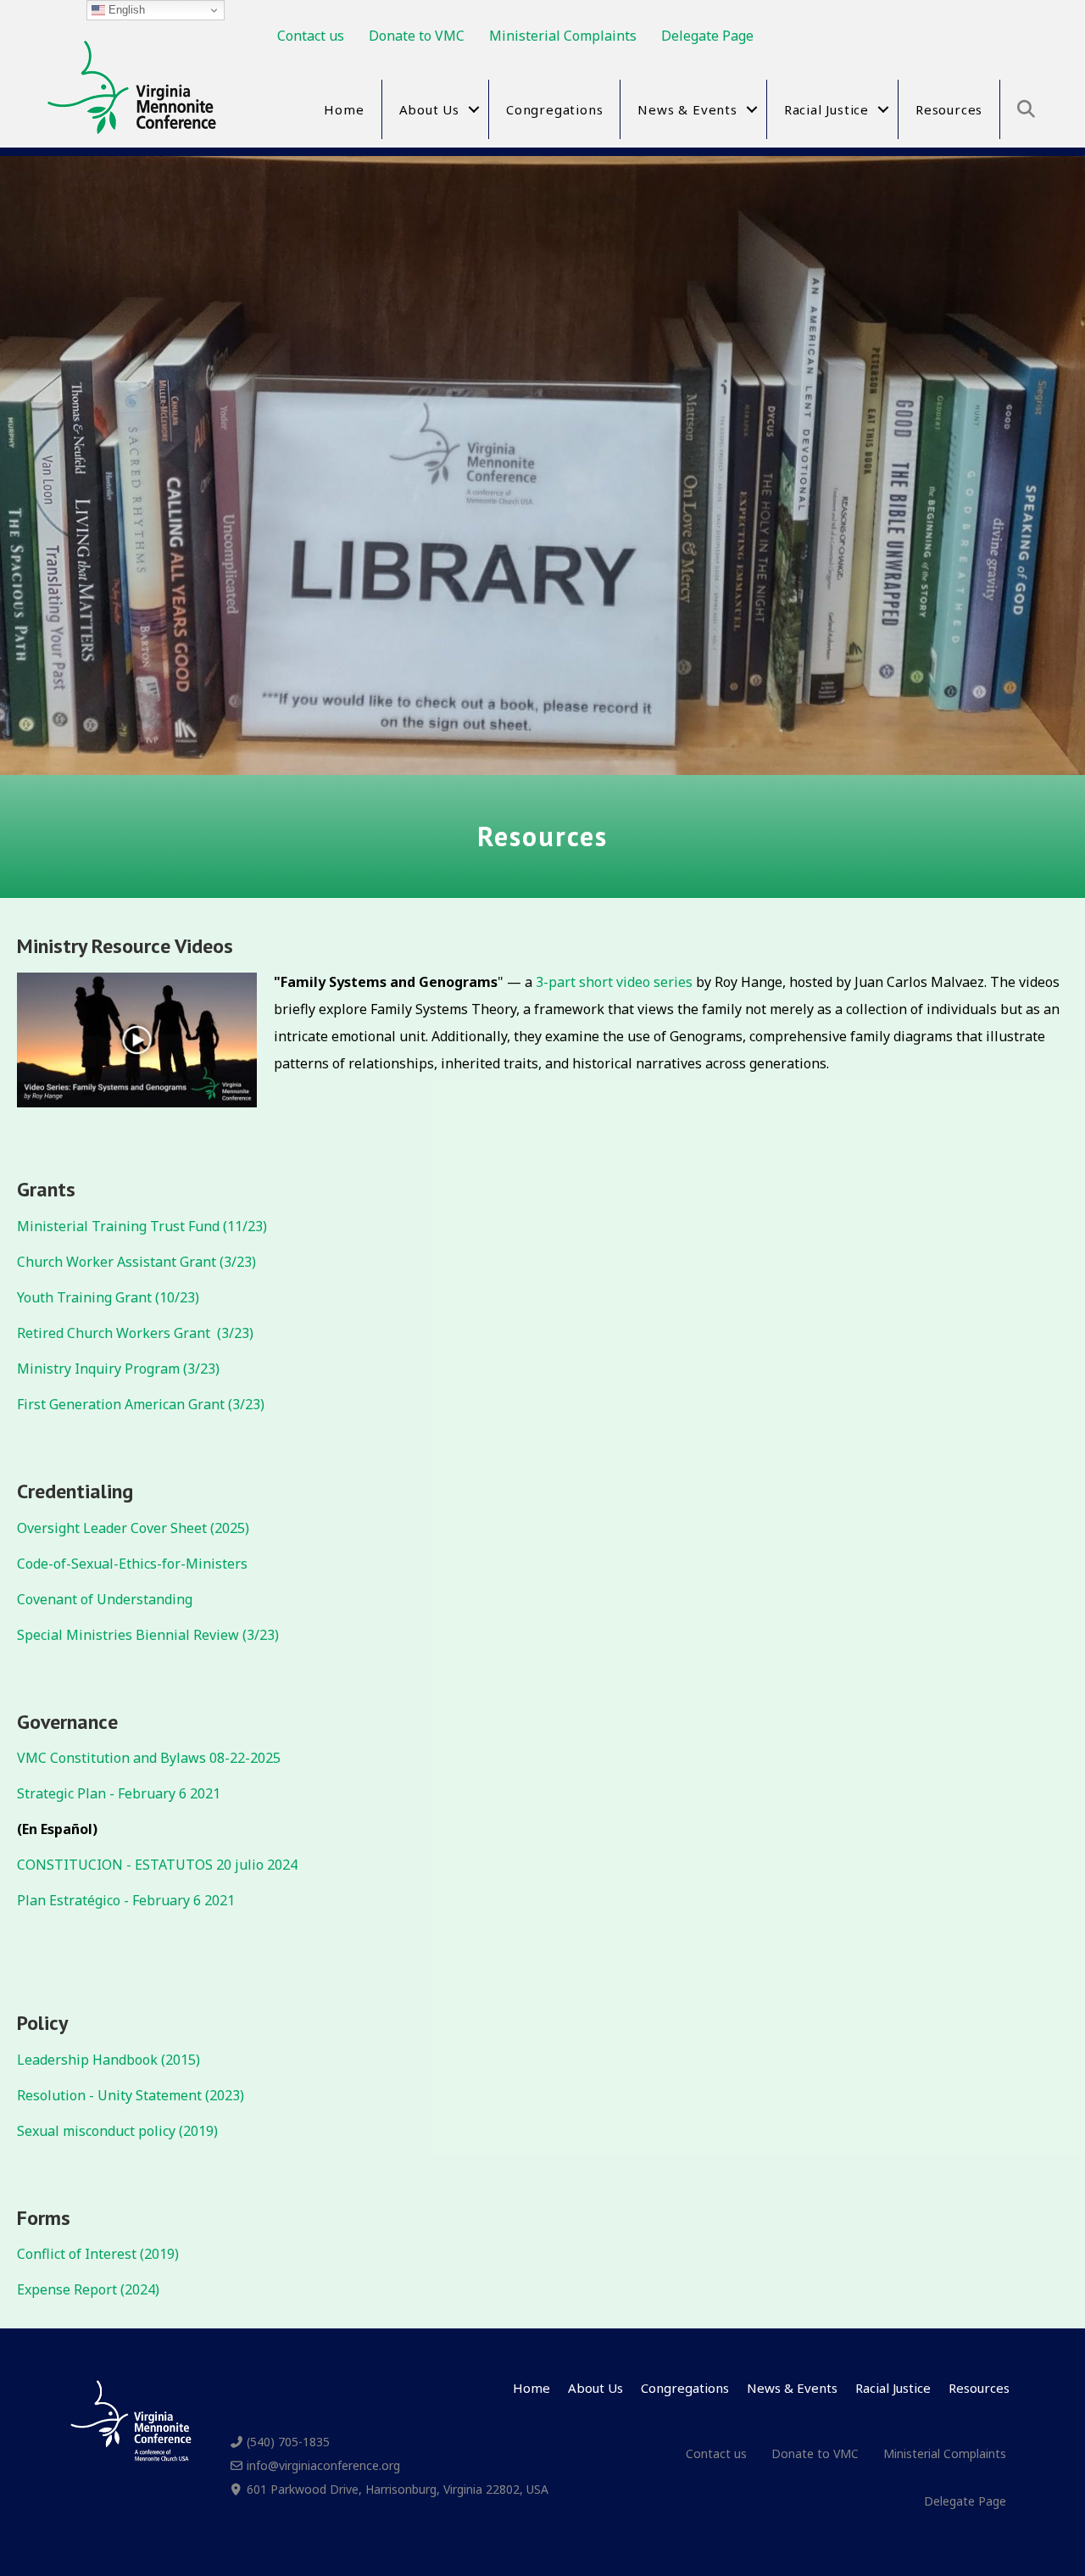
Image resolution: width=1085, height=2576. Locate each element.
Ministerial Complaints (563, 36)
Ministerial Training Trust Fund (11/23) (142, 1226)
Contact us (311, 36)
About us (429, 109)
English (125, 10)
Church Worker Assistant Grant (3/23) (136, 1262)
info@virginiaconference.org (323, 2465)
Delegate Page (707, 36)
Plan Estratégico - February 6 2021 (128, 1900)
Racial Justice (826, 109)
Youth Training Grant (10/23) (108, 1297)
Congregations (554, 109)
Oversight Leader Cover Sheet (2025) (133, 1528)
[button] (474, 109)
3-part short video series (614, 982)
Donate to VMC (417, 36)
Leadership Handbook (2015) (108, 2060)
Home (344, 109)
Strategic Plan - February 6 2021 (119, 1793)
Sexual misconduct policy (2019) (117, 2131)
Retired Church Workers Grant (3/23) (135, 1333)
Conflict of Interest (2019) (98, 2254)
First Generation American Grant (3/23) (141, 1404)
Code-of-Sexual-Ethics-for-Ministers (132, 1564)
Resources (949, 109)
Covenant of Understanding (105, 1599)
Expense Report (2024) (88, 2289)
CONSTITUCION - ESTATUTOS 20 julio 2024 (157, 1865)
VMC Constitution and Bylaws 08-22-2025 (149, 1758)
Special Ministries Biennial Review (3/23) (148, 1635)
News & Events (687, 109)
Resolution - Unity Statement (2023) (131, 2095)
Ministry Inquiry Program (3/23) (118, 1369)
